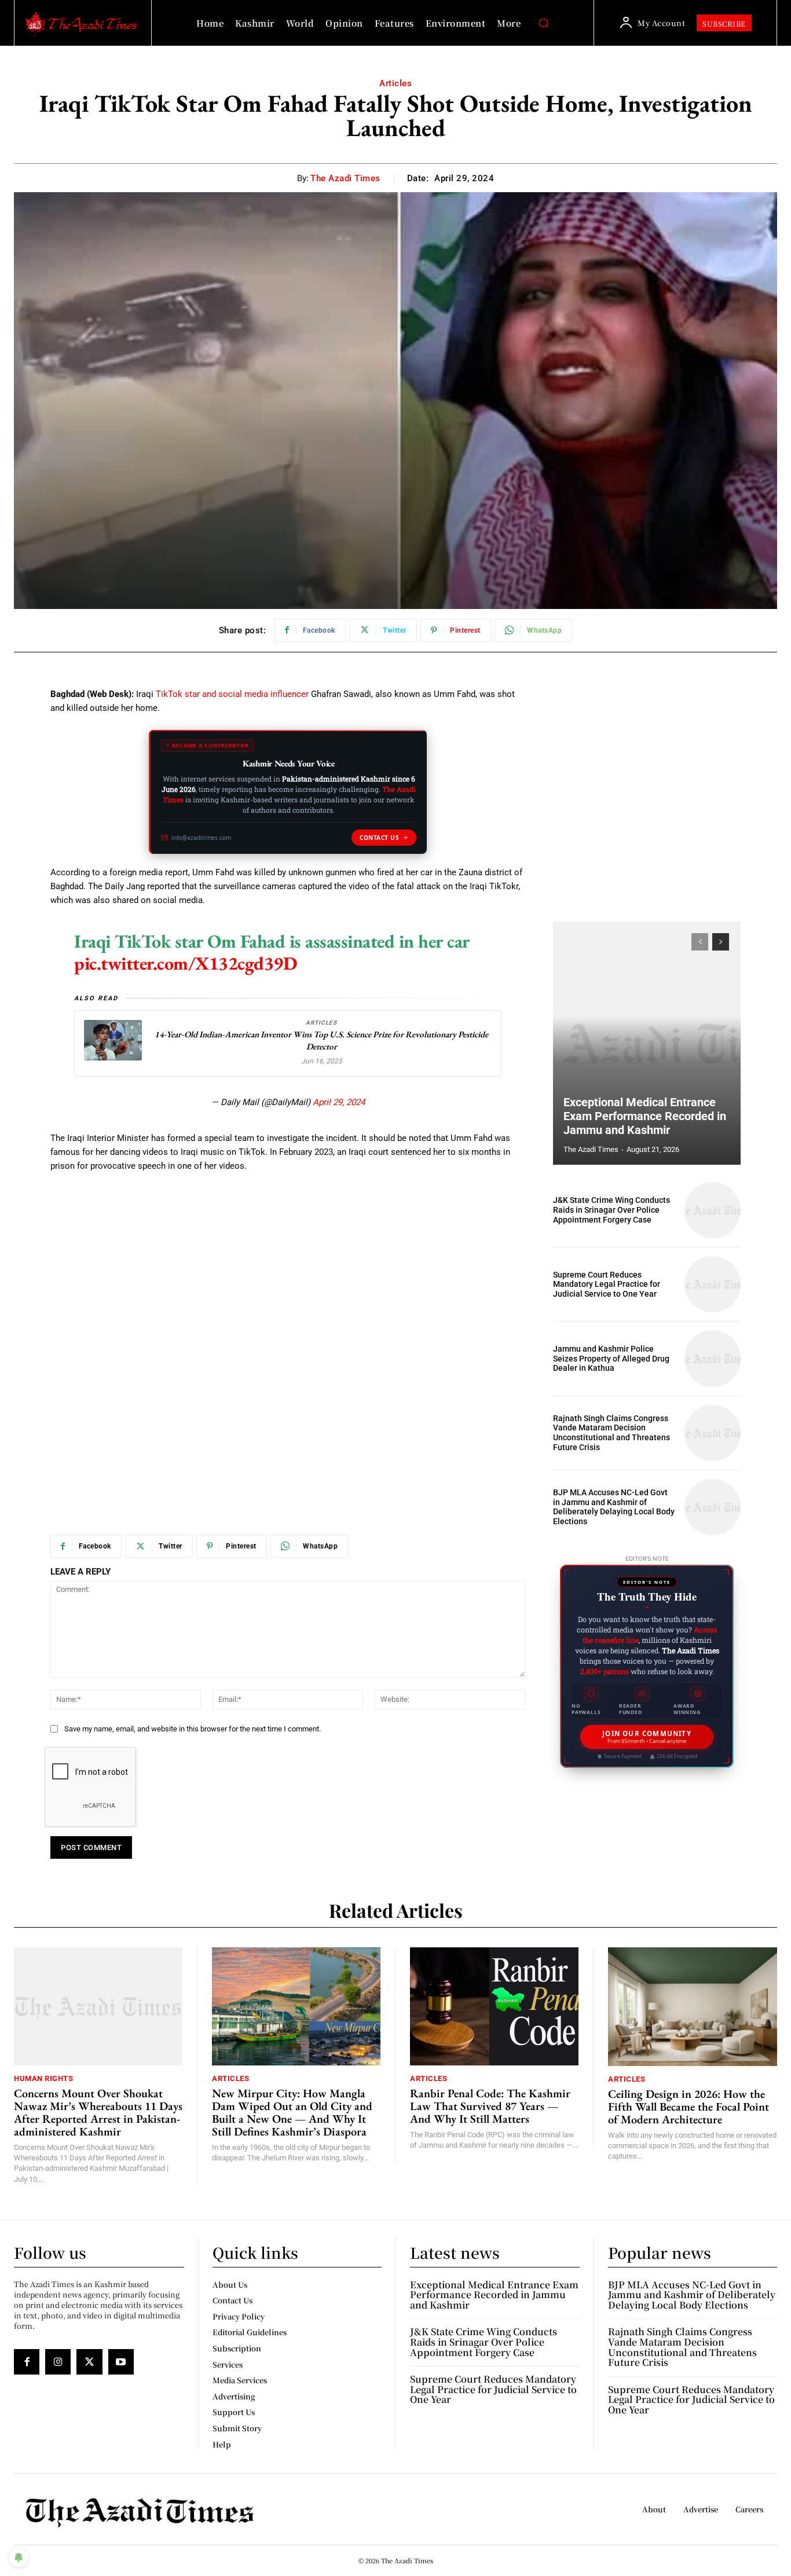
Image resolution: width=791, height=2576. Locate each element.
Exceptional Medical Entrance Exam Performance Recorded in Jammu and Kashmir (645, 1116)
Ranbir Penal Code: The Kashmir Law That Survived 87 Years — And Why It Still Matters (490, 2106)
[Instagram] (58, 2362)
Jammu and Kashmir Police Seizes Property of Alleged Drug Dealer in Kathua (611, 1359)
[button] (543, 23)
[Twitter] (89, 2362)
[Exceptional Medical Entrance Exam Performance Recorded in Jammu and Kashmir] (647, 1043)
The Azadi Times (345, 178)
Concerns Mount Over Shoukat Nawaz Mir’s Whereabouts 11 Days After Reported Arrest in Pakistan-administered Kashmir (98, 2112)
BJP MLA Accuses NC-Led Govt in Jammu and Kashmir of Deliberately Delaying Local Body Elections (614, 1507)
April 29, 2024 (339, 1102)
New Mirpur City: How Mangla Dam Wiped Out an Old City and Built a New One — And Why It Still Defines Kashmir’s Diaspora (292, 2112)
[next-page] (721, 942)
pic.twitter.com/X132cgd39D (186, 963)
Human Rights (43, 2078)
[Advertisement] (288, 1269)
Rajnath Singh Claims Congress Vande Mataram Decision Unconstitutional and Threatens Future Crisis (611, 1433)
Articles (395, 83)
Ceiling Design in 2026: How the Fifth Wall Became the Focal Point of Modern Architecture (689, 2107)
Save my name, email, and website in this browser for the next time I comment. (193, 1729)
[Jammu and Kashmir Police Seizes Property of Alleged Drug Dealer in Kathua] (713, 1358)
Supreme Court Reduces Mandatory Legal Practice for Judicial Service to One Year (607, 1285)
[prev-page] (700, 942)
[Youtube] (121, 2362)
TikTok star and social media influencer (232, 694)
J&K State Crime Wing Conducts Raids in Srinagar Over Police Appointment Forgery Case (611, 1210)
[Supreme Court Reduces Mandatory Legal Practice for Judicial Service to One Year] (713, 1284)
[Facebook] (27, 2362)
